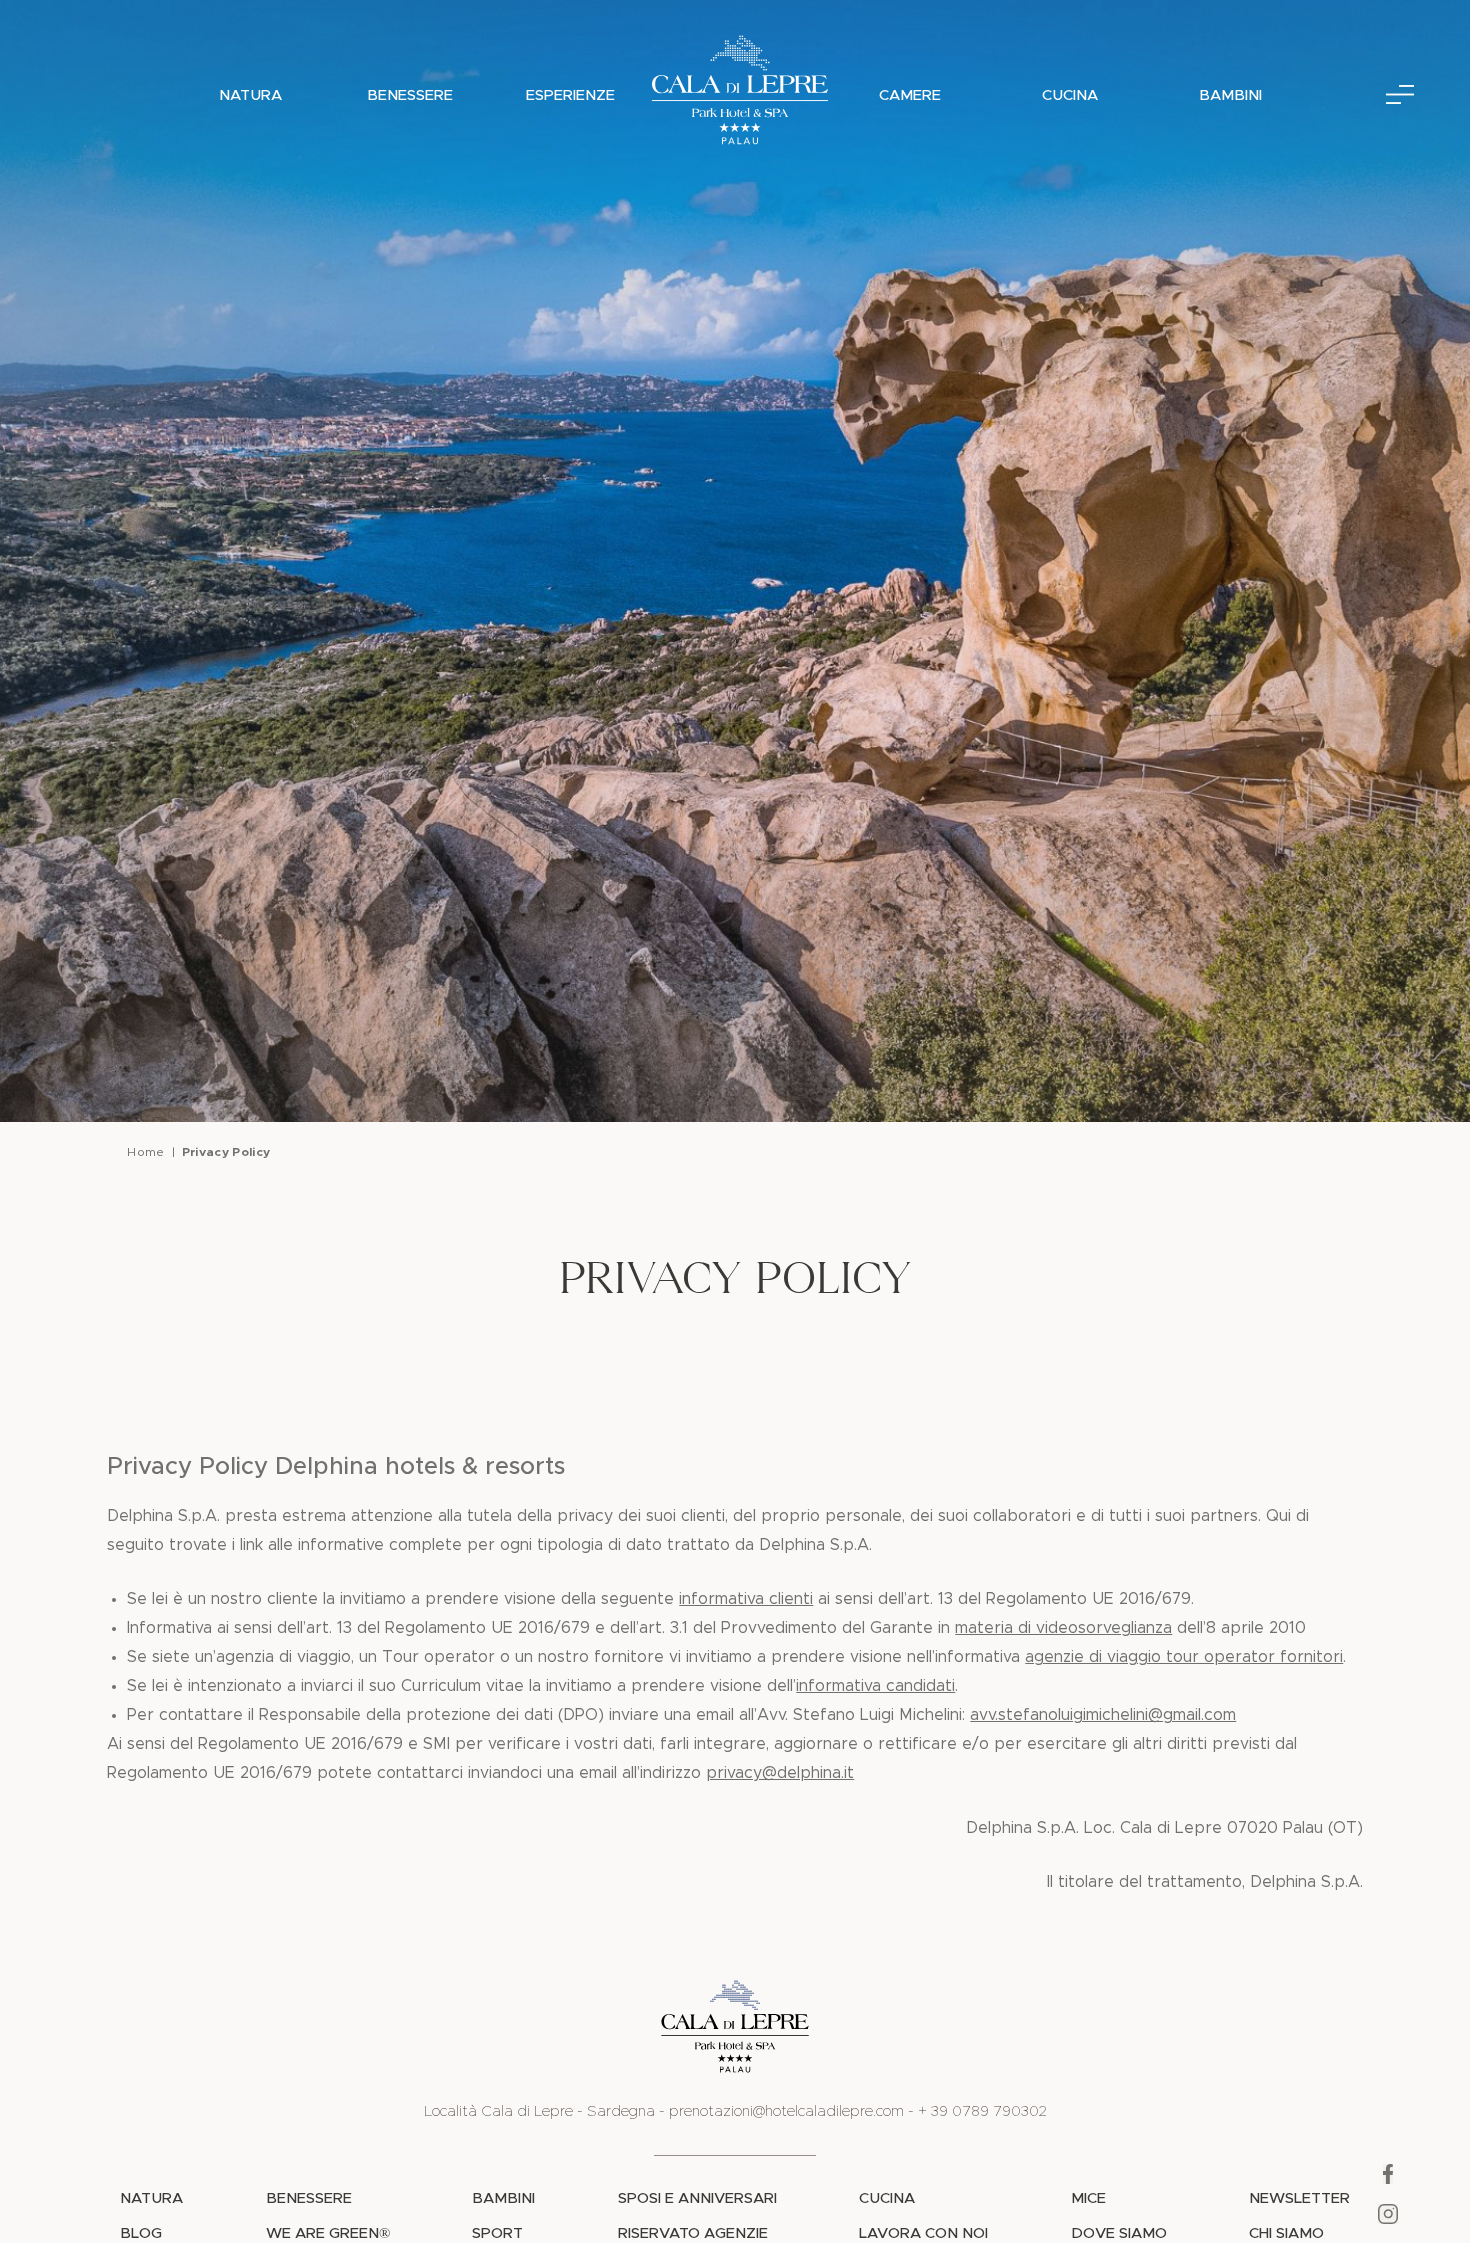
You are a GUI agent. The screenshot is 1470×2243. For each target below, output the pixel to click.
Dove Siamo (1119, 2233)
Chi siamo (1286, 2233)
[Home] (740, 95)
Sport (497, 2233)
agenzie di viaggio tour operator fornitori (1184, 1657)
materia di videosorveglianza (1063, 1628)
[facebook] (1388, 2180)
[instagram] (1388, 2220)
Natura (250, 95)
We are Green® (328, 2233)
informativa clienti (746, 1599)
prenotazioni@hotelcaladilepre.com (786, 2111)
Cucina (1070, 95)
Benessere (410, 95)
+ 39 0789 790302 (982, 2111)
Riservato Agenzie (693, 2233)
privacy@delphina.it (780, 1773)
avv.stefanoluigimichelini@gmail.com (1103, 1715)
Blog (141, 2233)
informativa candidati (875, 1686)
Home (145, 1152)
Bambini (1230, 95)
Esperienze (570, 95)
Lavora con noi (923, 2233)
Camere (910, 95)
